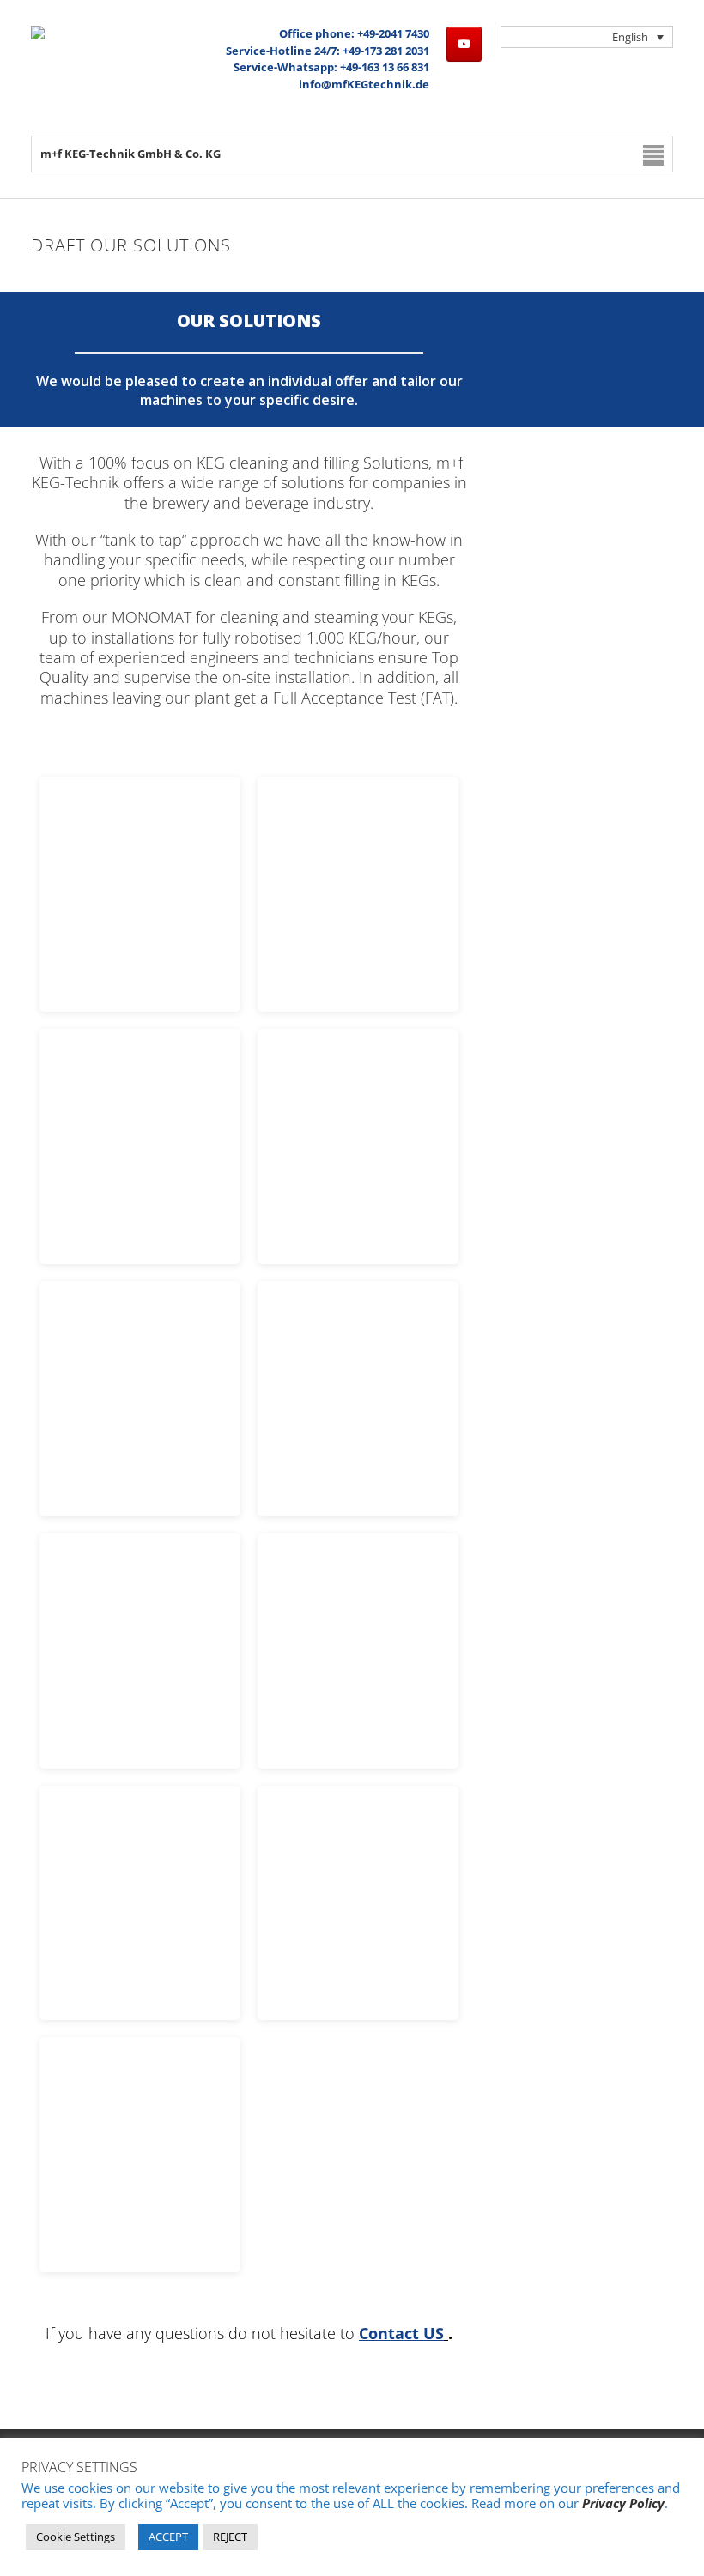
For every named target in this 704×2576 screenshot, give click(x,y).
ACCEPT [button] (168, 2537)
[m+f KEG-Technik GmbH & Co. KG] (38, 35)
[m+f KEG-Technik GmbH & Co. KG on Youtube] (464, 44)
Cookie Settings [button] (76, 2537)
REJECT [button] (230, 2537)
